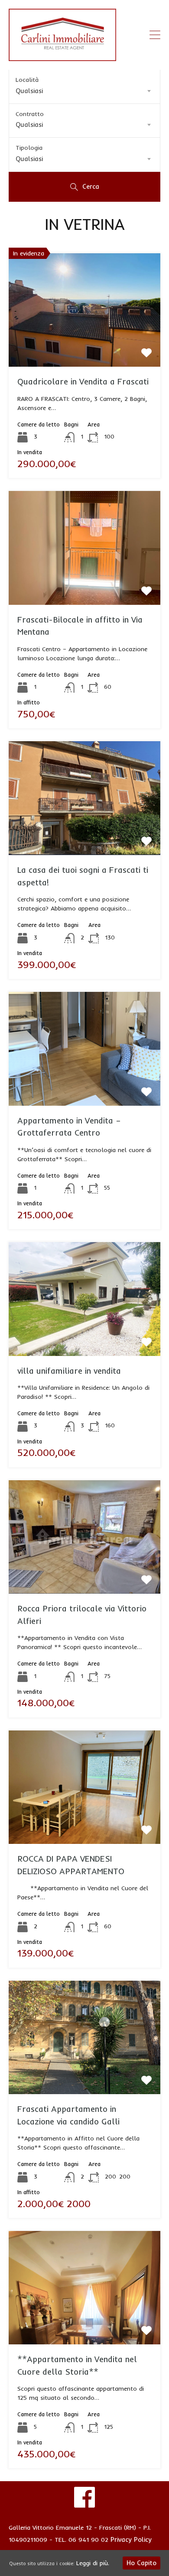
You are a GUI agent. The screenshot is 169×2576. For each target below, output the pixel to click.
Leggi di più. (93, 2563)
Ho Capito (141, 2563)
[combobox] (84, 91)
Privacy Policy (131, 2539)
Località (27, 80)
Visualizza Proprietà (84, 344)
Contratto (30, 114)
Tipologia (29, 148)
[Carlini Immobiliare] (62, 57)
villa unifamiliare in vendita (69, 1371)
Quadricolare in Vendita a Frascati (83, 381)
